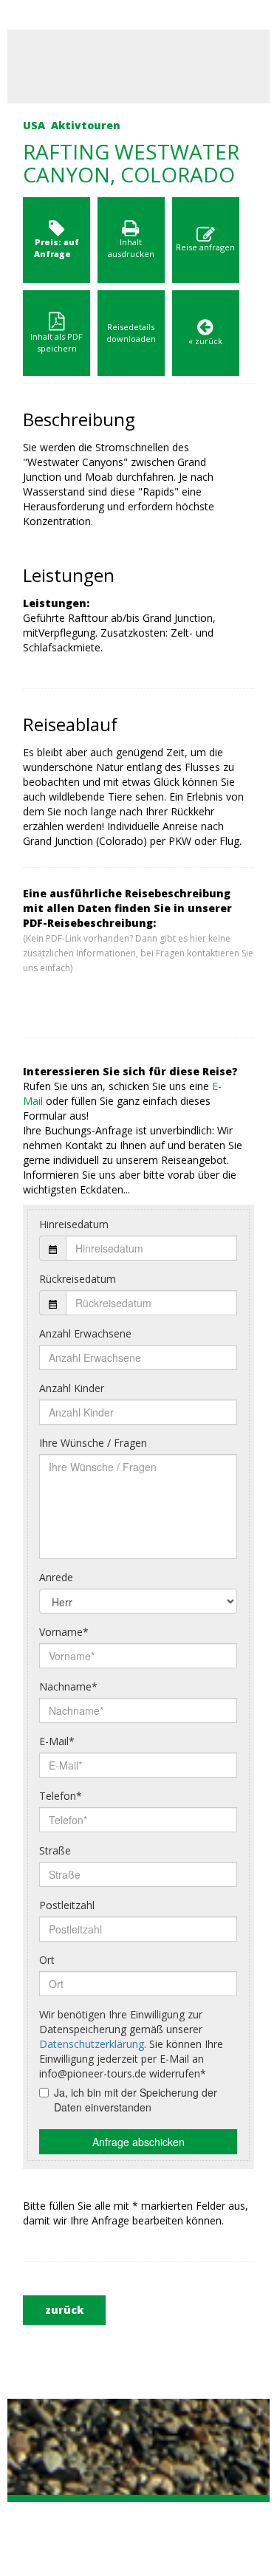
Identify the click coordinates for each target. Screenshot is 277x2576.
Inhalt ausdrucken (131, 248)
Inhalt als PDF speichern (57, 342)
